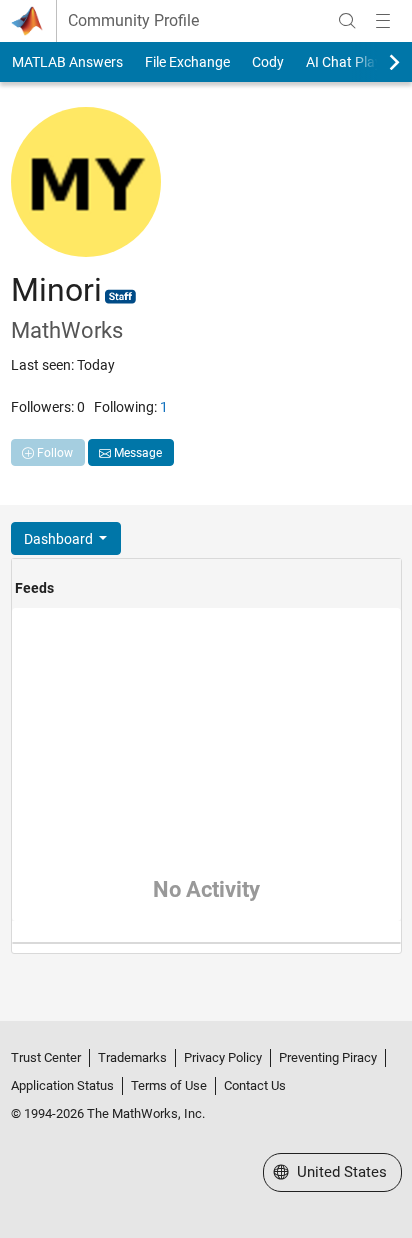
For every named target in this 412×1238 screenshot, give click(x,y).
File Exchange (187, 62)
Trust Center (46, 1057)
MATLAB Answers (67, 62)
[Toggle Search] (347, 21)
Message (136, 453)
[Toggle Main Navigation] (383, 21)
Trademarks (132, 1057)
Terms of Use (169, 1085)
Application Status (62, 1085)
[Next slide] (377, 62)
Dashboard (60, 539)
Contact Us (255, 1085)
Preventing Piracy (328, 1057)
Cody (268, 62)
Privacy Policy (223, 1057)
